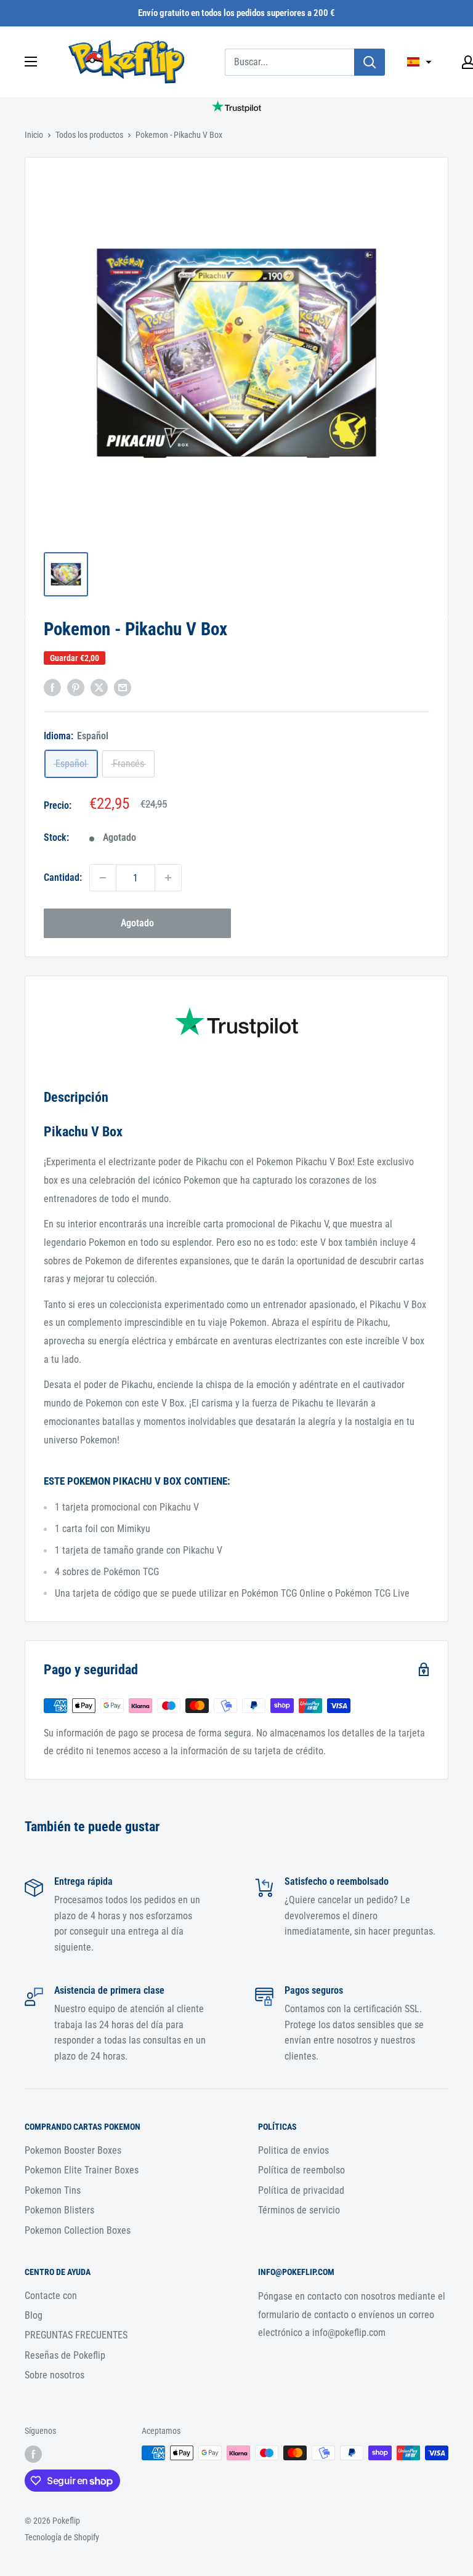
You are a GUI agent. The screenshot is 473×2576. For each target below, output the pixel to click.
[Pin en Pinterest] (76, 688)
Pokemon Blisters (59, 2210)
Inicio (34, 135)
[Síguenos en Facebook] (33, 2454)
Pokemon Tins (53, 2190)
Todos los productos (89, 135)
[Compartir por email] (123, 688)
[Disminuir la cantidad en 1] (103, 878)
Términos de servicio (299, 2210)
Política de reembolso (301, 2170)
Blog (34, 2315)
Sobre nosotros (55, 2375)
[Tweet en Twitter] (99, 688)
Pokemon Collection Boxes (78, 2230)
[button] (419, 62)
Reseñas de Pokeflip (65, 2355)
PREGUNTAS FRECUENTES (76, 2335)
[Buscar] (370, 62)
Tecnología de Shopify (62, 2537)
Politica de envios (293, 2150)
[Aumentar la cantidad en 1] (168, 878)
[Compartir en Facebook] (52, 688)
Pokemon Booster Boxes (73, 2150)
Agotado (137, 923)
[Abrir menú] (31, 62)
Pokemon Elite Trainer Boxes (82, 2170)
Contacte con (51, 2296)
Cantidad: (63, 877)
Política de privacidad (301, 2190)
